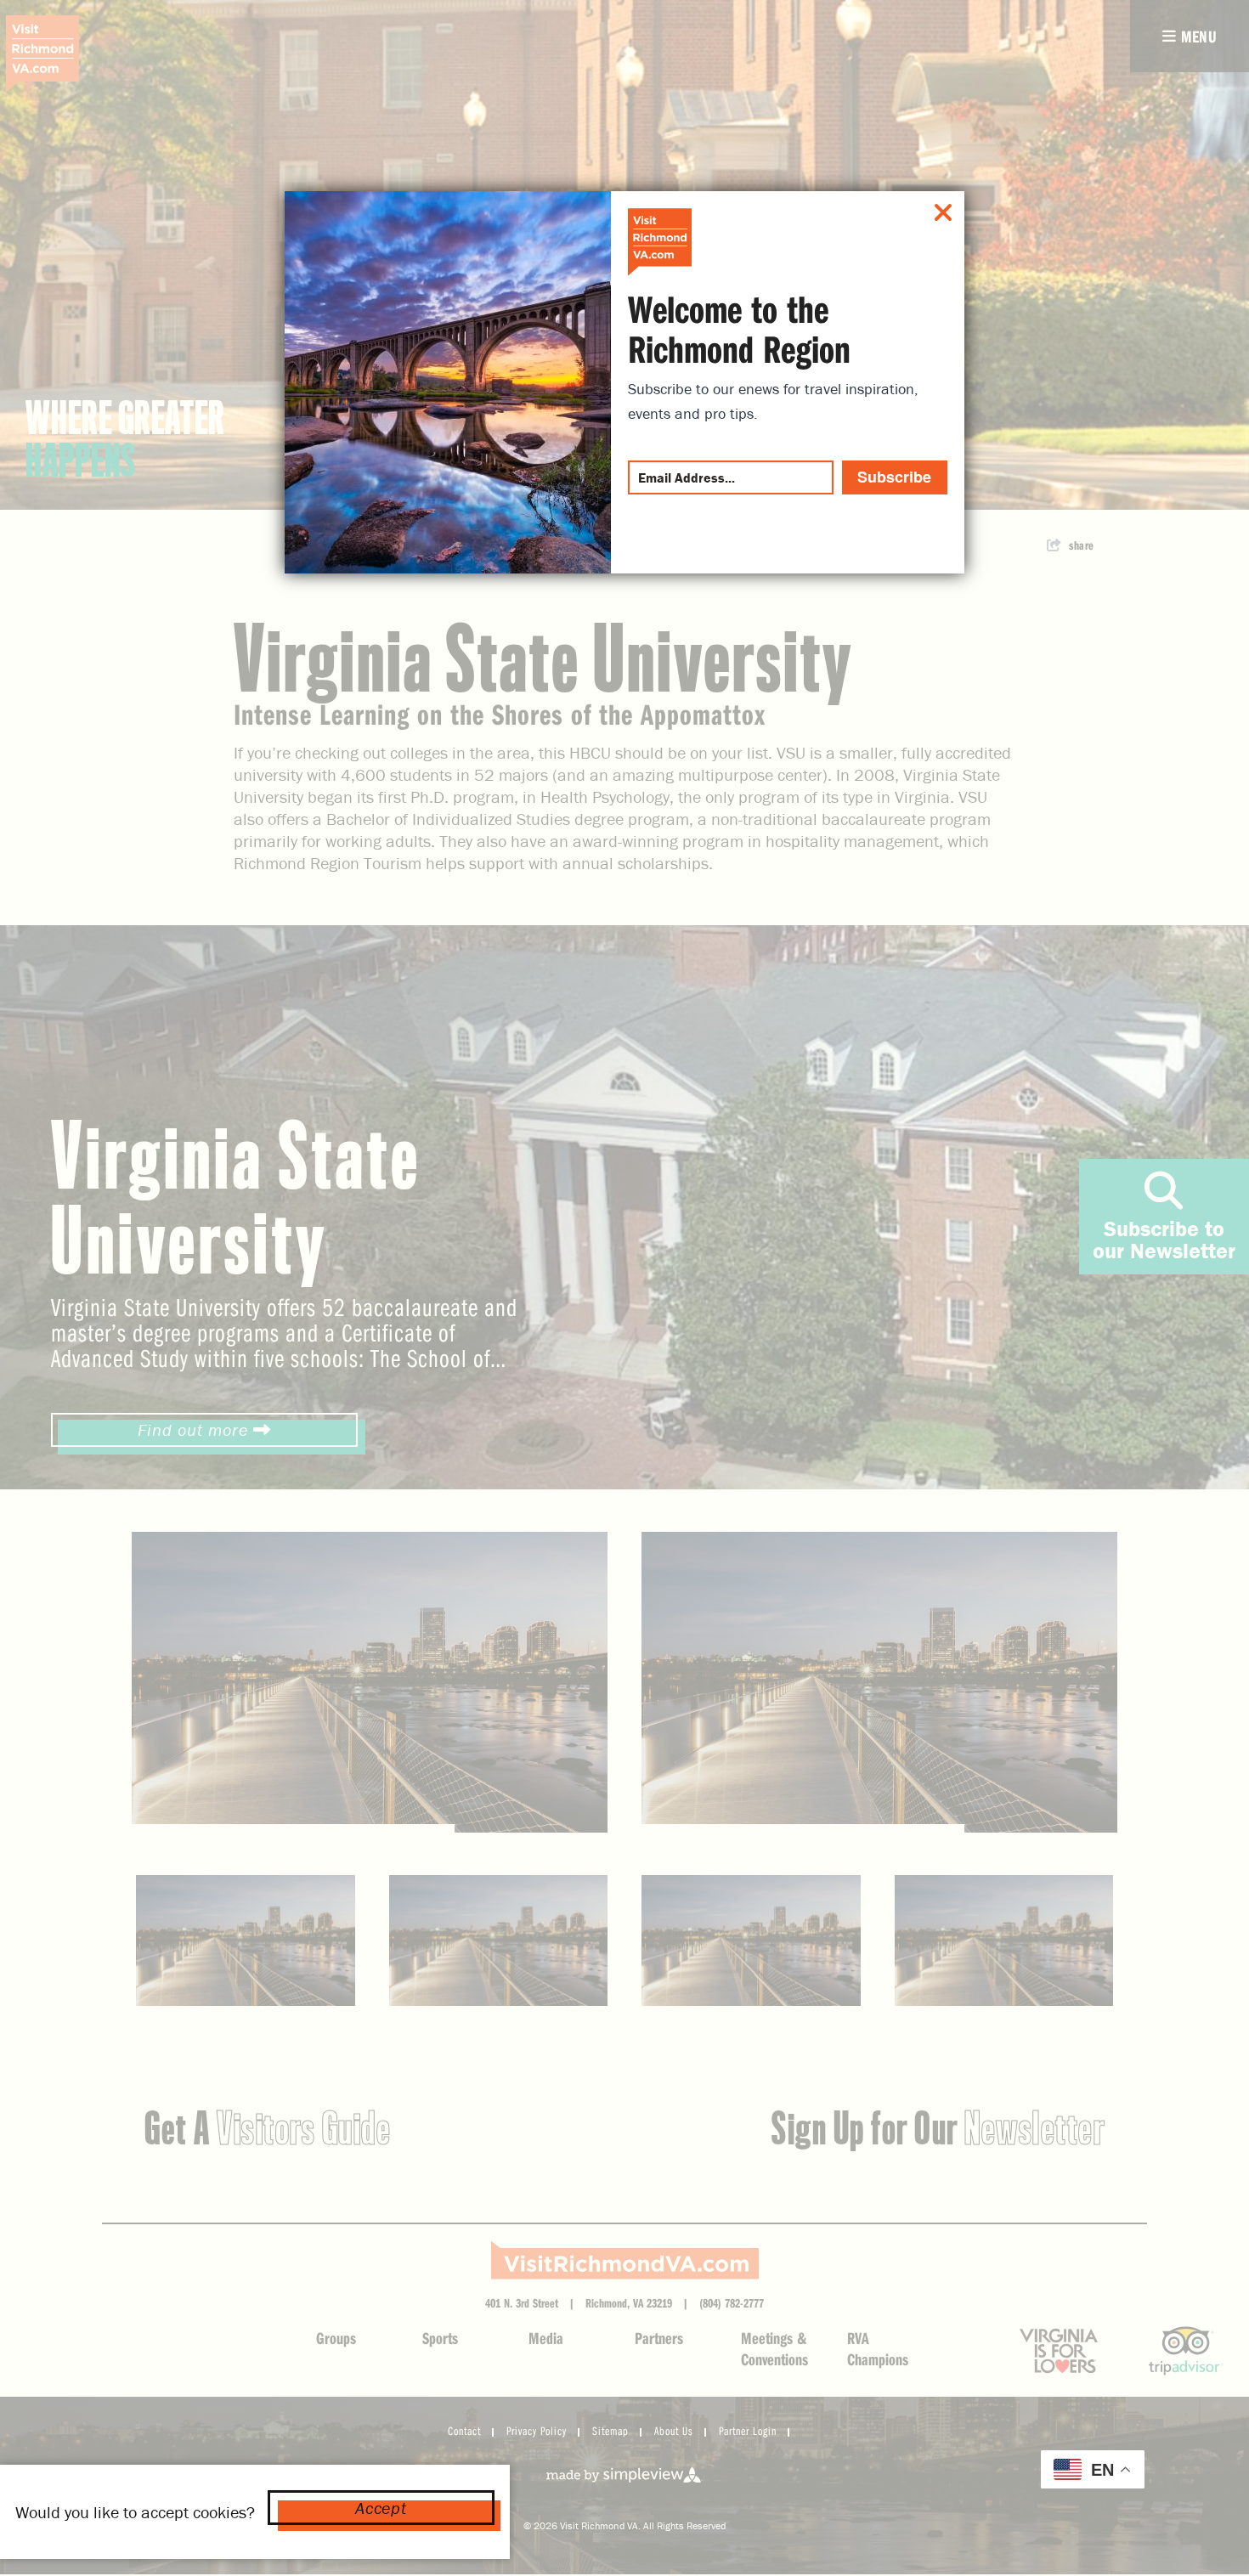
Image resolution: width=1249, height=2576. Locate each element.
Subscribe (894, 477)
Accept (381, 2508)
